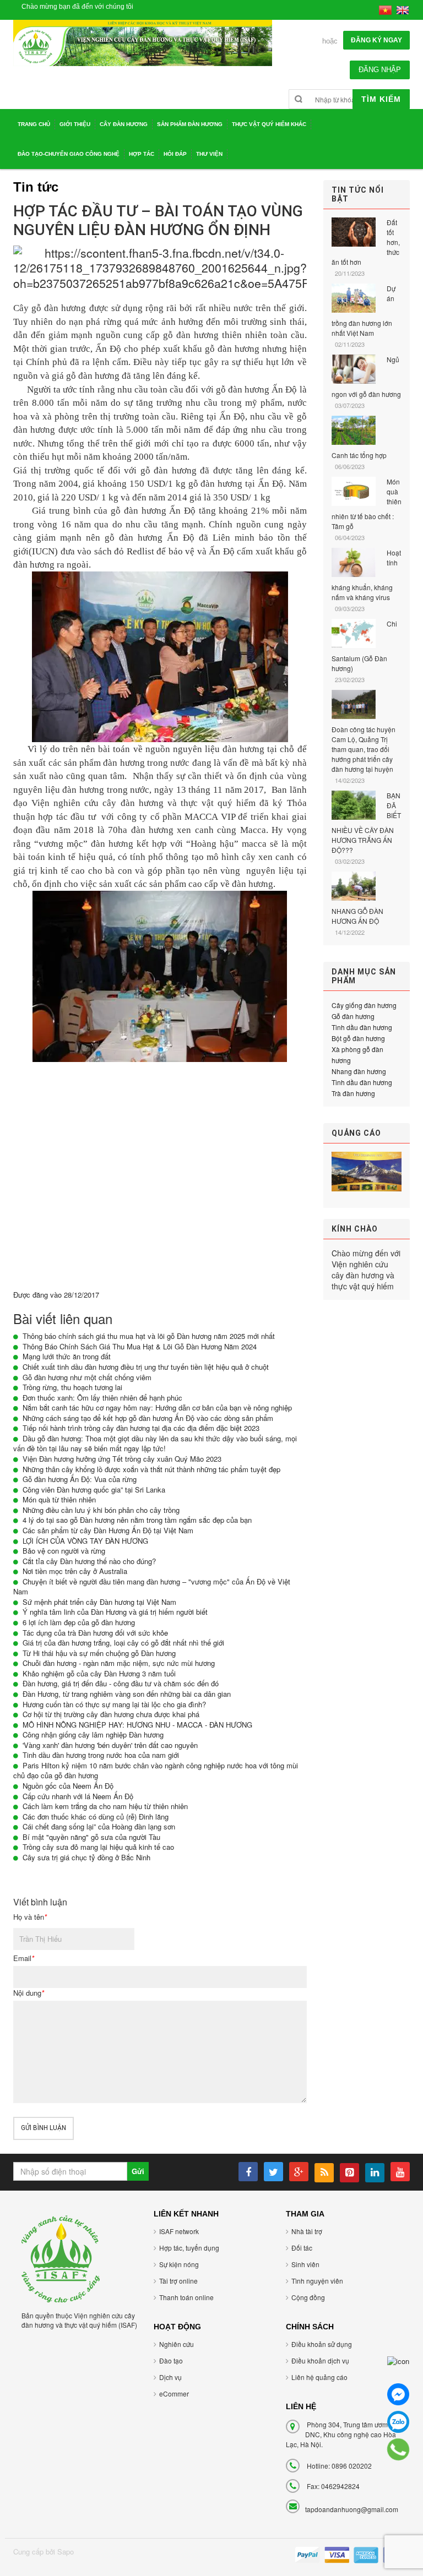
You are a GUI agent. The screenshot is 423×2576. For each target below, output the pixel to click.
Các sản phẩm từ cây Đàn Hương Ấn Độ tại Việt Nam (108, 1530)
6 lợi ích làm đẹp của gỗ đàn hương (79, 1622)
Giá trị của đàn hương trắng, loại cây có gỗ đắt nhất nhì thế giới (123, 1643)
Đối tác (302, 2248)
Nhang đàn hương (359, 1071)
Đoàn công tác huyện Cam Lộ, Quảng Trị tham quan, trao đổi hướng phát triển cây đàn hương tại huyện (364, 749)
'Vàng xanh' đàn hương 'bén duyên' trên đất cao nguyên (110, 1745)
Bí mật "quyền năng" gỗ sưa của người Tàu (91, 1837)
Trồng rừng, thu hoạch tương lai (72, 1387)
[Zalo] (398, 2422)
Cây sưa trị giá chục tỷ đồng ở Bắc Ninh (86, 1857)
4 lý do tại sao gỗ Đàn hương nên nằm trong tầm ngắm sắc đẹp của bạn (137, 1520)
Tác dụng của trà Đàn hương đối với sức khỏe (95, 1633)
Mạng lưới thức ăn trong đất (67, 1356)
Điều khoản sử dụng (322, 2344)
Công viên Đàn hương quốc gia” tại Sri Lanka (94, 1489)
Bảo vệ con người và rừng (64, 1551)
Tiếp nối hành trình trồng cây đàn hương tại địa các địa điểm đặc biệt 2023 (141, 1428)
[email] (398, 2367)
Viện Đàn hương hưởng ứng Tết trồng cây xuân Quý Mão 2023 (122, 1459)
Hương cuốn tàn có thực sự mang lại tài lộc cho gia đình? (114, 1704)
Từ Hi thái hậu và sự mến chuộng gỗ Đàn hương (99, 1653)
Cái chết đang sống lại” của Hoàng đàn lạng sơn (99, 1826)
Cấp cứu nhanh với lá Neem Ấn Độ (78, 1796)
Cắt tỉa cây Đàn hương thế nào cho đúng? (89, 1561)
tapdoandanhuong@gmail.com (352, 2509)
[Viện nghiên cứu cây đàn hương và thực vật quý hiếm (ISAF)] (61, 2258)
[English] (403, 9)
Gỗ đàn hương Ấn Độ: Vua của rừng (80, 1479)
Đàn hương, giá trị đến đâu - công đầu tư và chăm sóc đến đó (121, 1683)
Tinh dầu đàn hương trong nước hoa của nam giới (101, 1755)
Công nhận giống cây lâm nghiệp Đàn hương (93, 1734)
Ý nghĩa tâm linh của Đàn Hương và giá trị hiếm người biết (115, 1612)
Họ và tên (30, 1917)
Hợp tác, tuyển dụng (189, 2248)
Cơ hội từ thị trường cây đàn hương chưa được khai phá (111, 1714)
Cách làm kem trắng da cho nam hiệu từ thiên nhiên (105, 1806)
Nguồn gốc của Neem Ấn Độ (68, 1786)
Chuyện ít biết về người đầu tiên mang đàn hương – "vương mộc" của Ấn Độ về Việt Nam (152, 1587)
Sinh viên (305, 2264)
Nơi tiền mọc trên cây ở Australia (75, 1571)
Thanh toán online (186, 2297)
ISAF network (179, 2231)
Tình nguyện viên (317, 2281)
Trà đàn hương (353, 1093)
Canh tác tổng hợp (359, 455)
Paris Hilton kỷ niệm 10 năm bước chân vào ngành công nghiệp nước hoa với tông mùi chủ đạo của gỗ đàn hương (156, 1771)
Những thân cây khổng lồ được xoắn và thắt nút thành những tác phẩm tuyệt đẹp (151, 1469)
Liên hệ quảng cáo (319, 2377)
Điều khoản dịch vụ (320, 2360)
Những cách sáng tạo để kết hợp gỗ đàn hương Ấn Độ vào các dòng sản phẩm (148, 1418)
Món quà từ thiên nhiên (59, 1499)
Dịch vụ (170, 2377)
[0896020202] (398, 2449)
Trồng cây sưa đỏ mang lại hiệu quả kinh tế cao (98, 1847)
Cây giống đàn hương (364, 1005)
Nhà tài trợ (307, 2231)
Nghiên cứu (177, 2344)
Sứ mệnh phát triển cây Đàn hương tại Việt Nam (99, 1602)
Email (24, 1958)
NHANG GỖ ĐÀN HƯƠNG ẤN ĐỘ (357, 916)
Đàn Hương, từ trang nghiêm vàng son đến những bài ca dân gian (127, 1694)
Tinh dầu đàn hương (362, 1027)
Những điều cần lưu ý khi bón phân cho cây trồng (101, 1510)
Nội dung (29, 1993)
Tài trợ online (178, 2281)
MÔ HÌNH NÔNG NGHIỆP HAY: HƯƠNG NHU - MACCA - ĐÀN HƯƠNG (137, 1725)
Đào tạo (171, 2360)
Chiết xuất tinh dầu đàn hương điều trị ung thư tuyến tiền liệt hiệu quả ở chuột (146, 1367)
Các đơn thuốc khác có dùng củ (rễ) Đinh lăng (96, 1817)
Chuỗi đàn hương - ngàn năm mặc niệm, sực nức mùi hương (119, 1663)
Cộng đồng (308, 2297)
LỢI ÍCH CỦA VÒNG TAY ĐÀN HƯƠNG (85, 1541)
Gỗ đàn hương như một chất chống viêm (87, 1377)
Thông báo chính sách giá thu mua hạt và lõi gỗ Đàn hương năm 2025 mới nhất (149, 1336)
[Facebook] (398, 2394)
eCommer (174, 2393)
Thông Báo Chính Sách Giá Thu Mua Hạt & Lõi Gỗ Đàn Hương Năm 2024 (140, 1346)
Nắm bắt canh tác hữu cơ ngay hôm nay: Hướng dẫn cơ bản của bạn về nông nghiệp (157, 1407)
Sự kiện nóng (179, 2264)
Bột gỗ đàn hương (358, 1038)
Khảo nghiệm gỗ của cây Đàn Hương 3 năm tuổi (99, 1673)
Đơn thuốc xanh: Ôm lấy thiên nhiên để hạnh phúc (102, 1398)
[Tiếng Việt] (385, 9)
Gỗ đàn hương (353, 1016)
